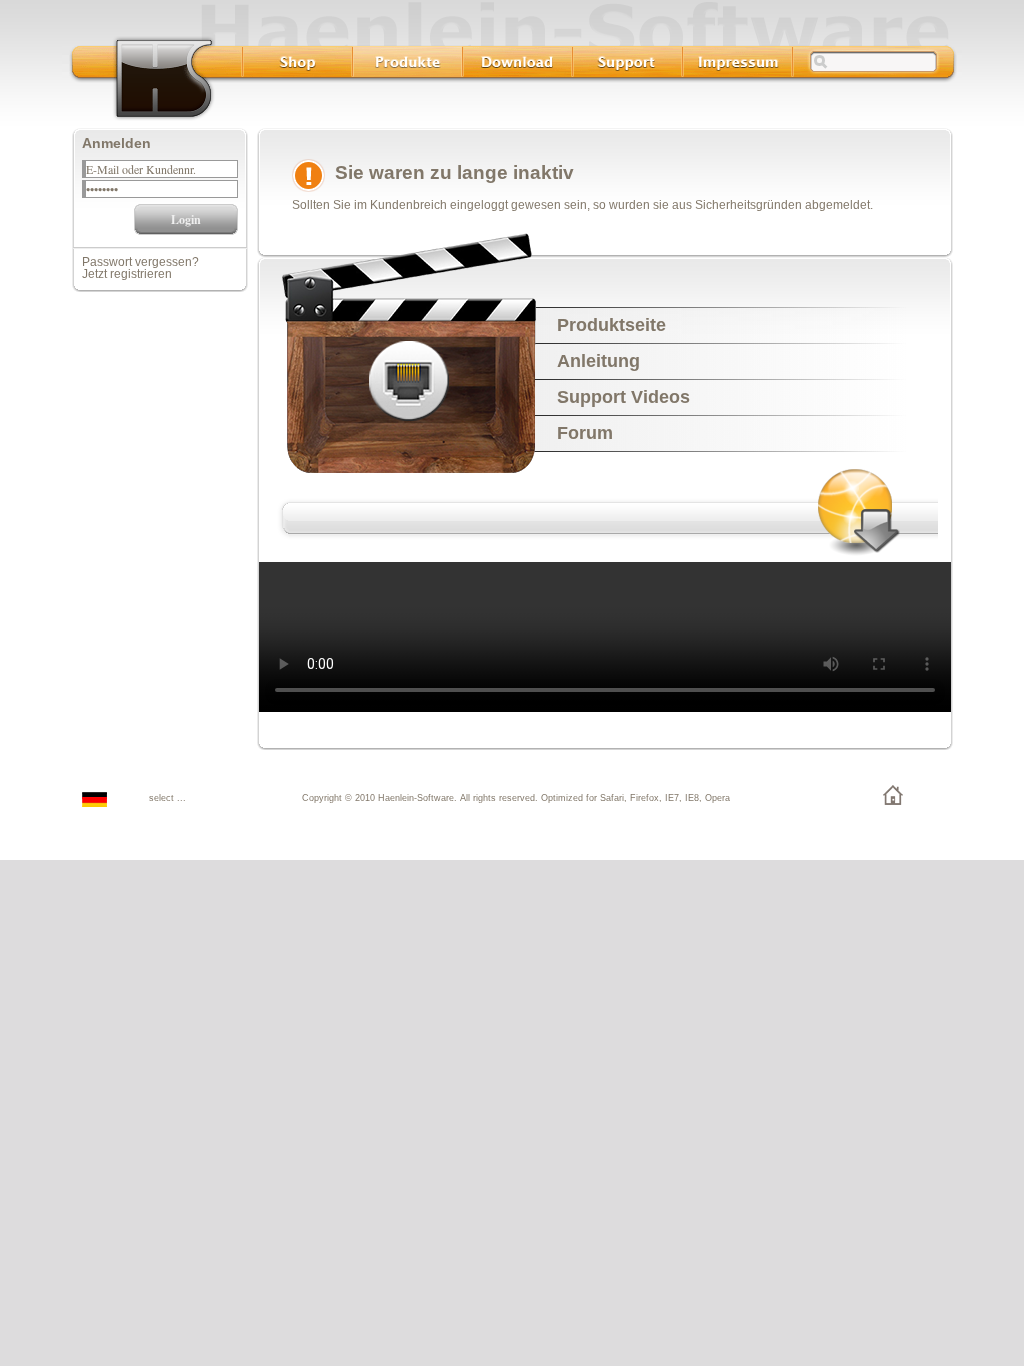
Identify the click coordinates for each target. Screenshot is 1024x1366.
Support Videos (623, 397)
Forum (585, 433)
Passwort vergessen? (140, 262)
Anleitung (598, 361)
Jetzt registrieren (127, 274)
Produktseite (611, 325)
